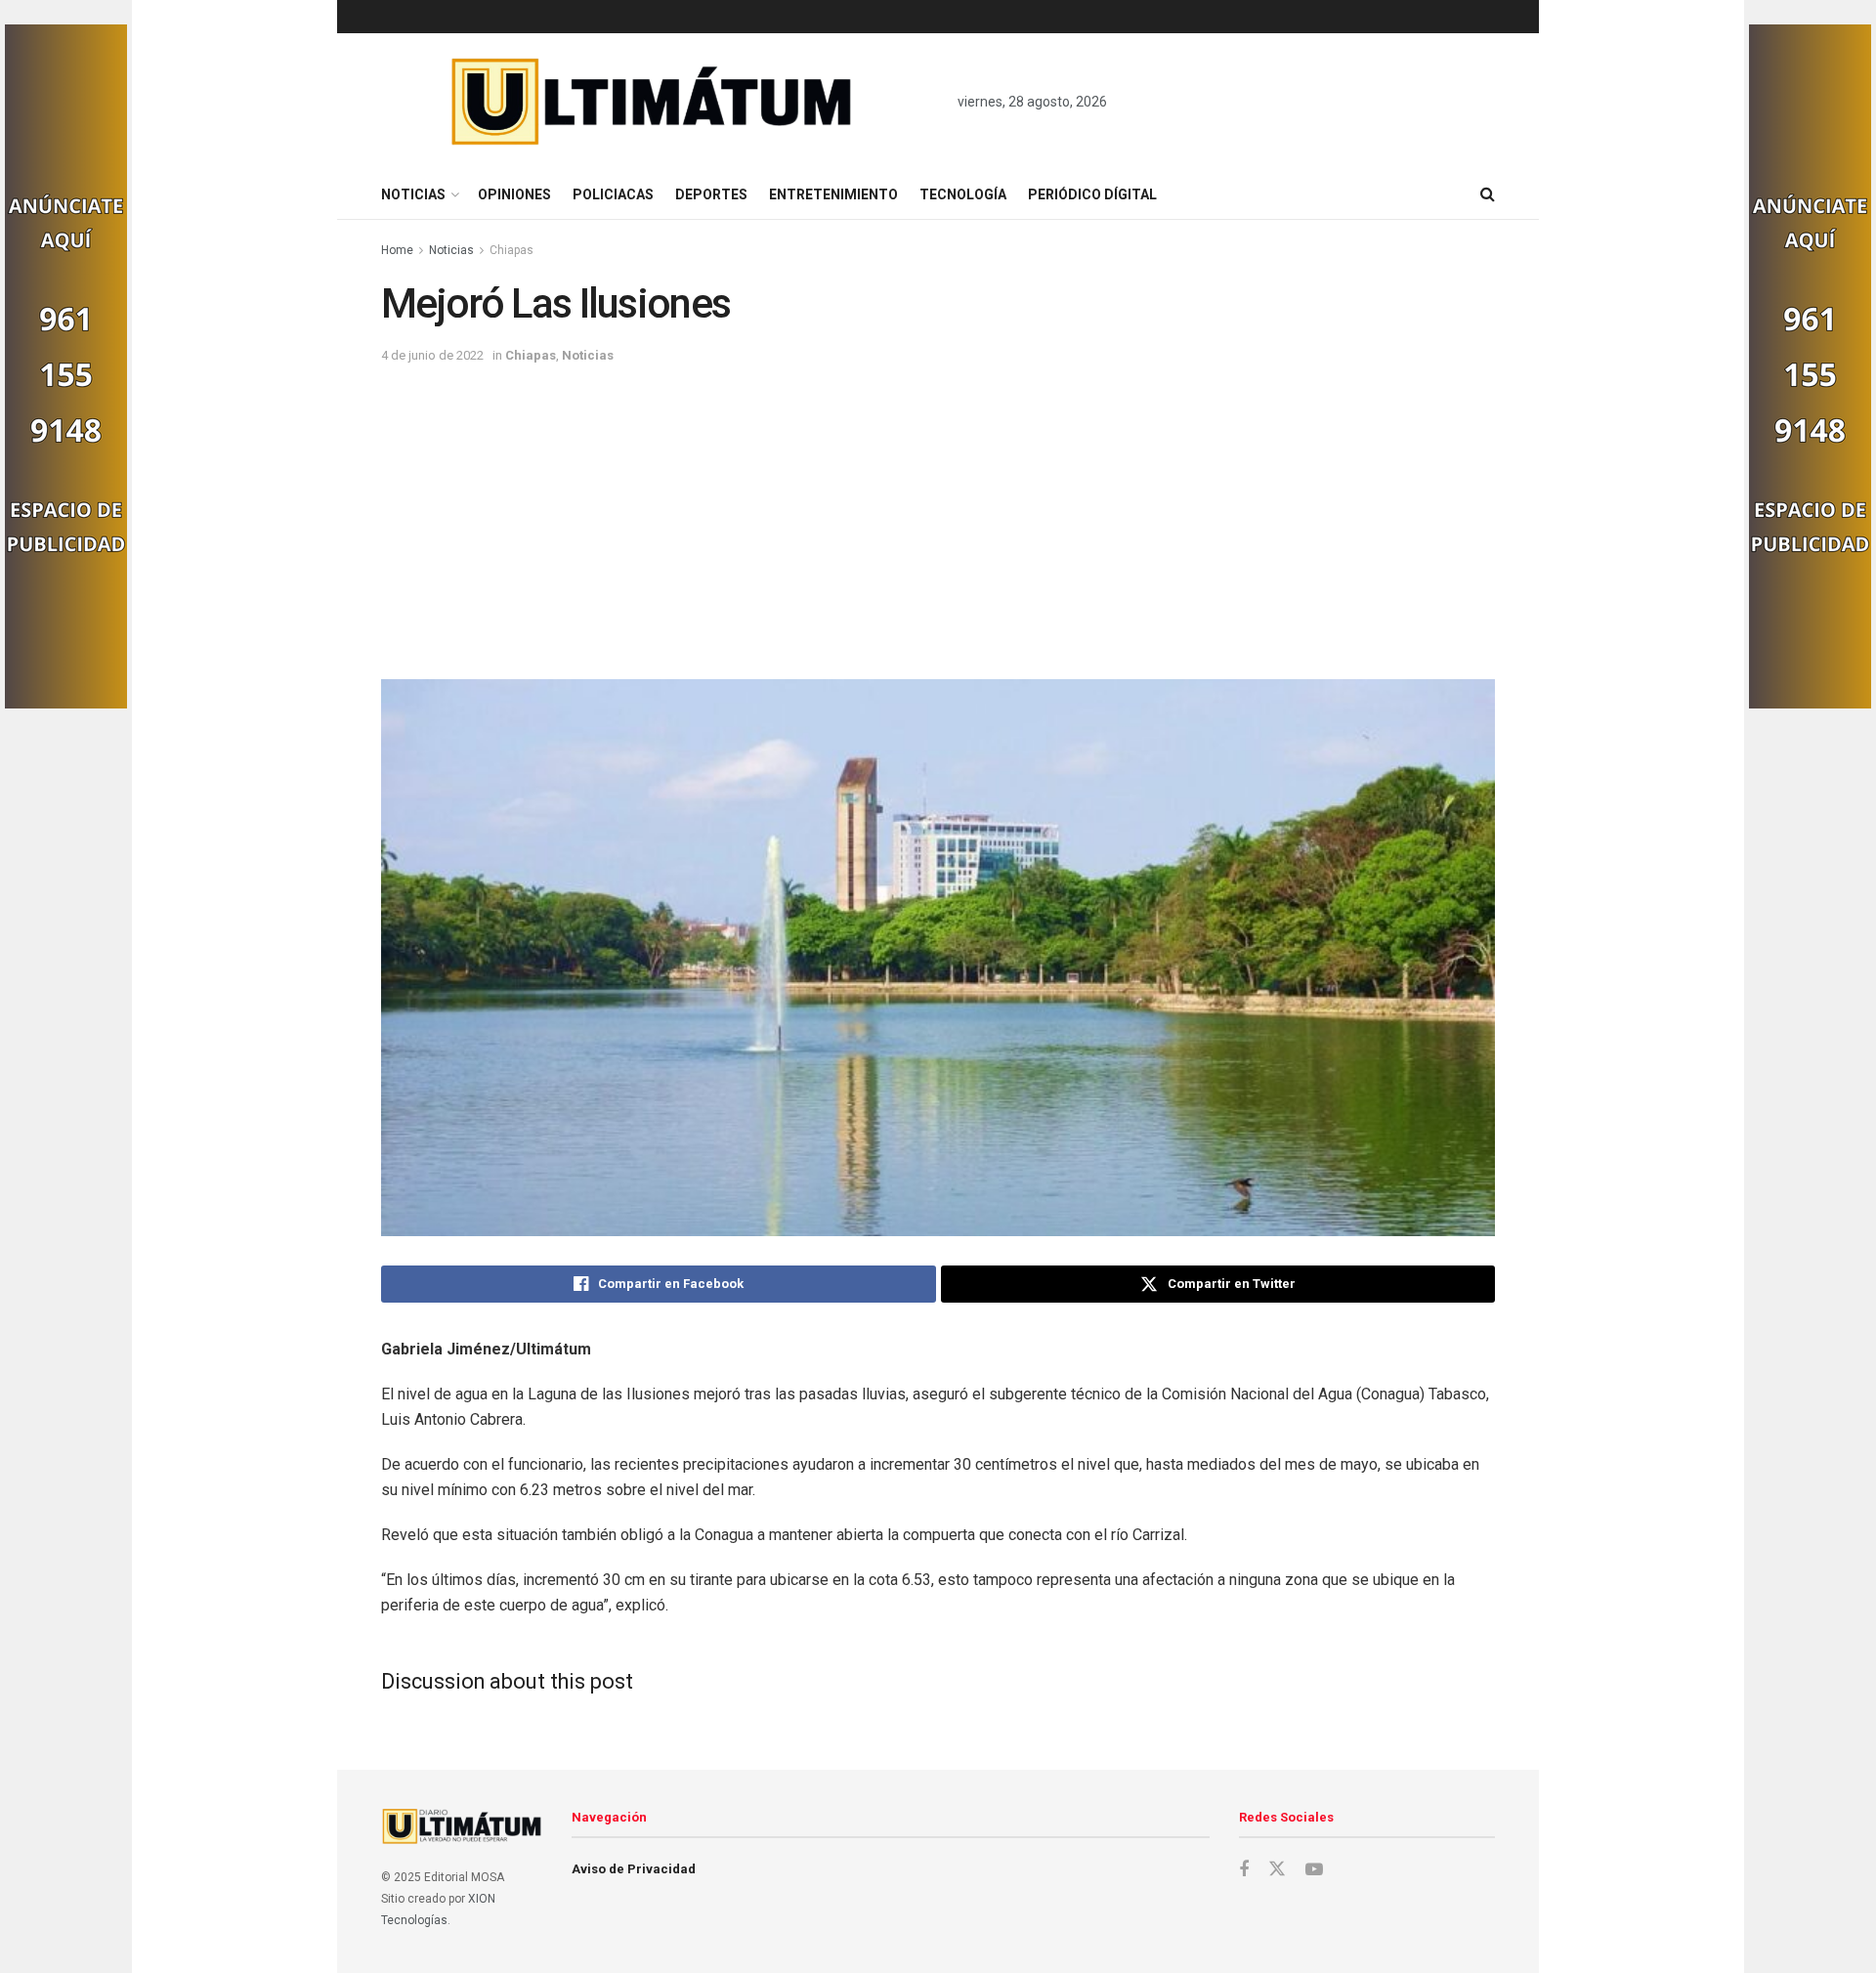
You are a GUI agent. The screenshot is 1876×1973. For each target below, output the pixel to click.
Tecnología (963, 194)
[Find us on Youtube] (1314, 1870)
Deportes (711, 194)
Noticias (413, 194)
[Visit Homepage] (652, 102)
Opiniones (514, 194)
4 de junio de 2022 (432, 355)
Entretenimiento (833, 194)
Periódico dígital (1092, 194)
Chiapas (512, 250)
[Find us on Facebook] (1244, 1870)
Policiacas (613, 194)
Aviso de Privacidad (634, 1869)
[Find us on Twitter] (1277, 1869)
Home (397, 250)
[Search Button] (1488, 194)
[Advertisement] (938, 513)
